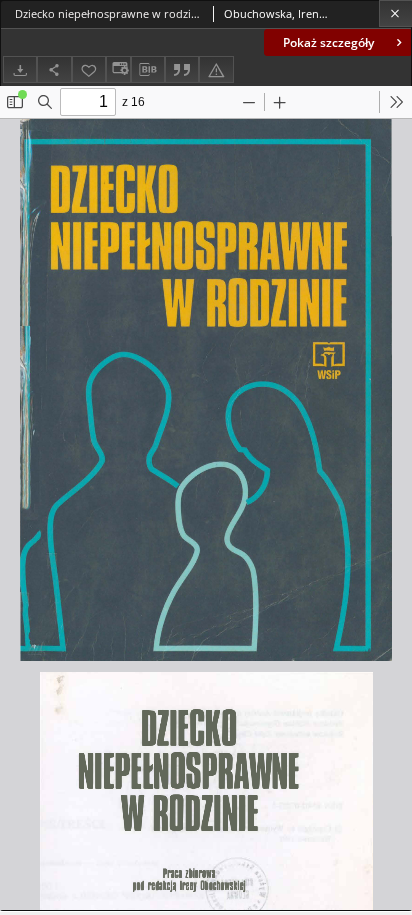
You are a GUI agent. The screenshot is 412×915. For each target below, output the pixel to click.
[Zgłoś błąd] (216, 69)
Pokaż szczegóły (328, 42)
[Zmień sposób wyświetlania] (118, 69)
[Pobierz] (20, 69)
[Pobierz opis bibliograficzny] (148, 70)
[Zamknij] (395, 13)
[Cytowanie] (182, 69)
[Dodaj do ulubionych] (89, 69)
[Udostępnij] (54, 69)
